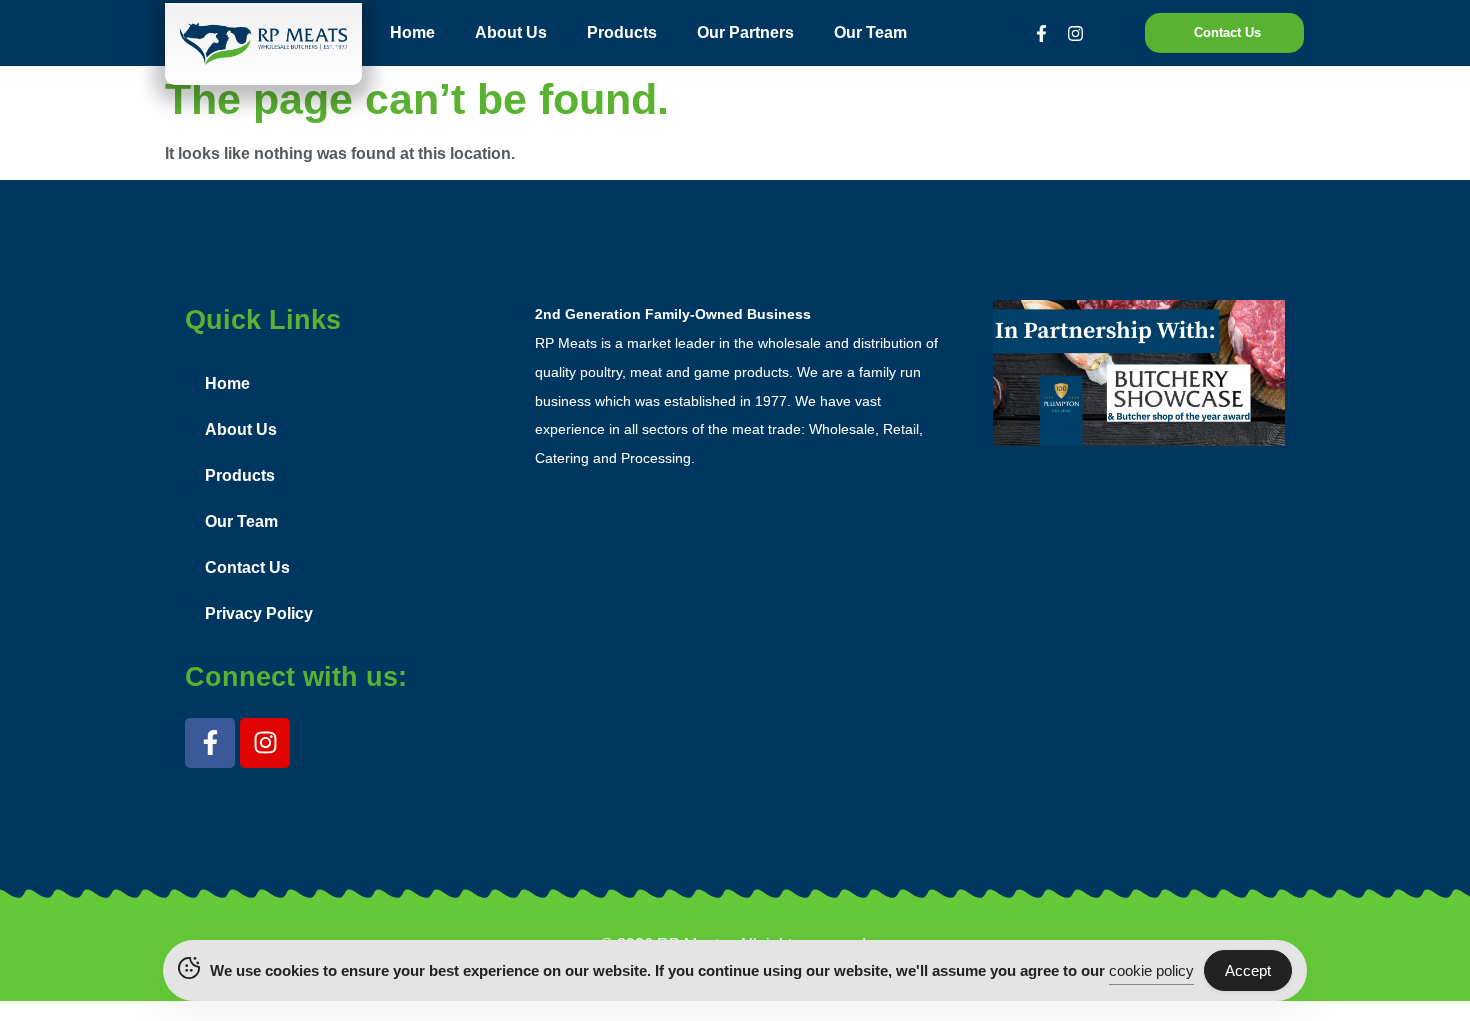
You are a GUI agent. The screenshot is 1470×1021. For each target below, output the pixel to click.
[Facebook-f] (1041, 33)
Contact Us (247, 567)
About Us (511, 32)
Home (412, 32)
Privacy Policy (259, 613)
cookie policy (1151, 970)
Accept (1248, 970)
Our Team (870, 32)
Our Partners (745, 32)
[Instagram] (1075, 33)
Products (622, 32)
